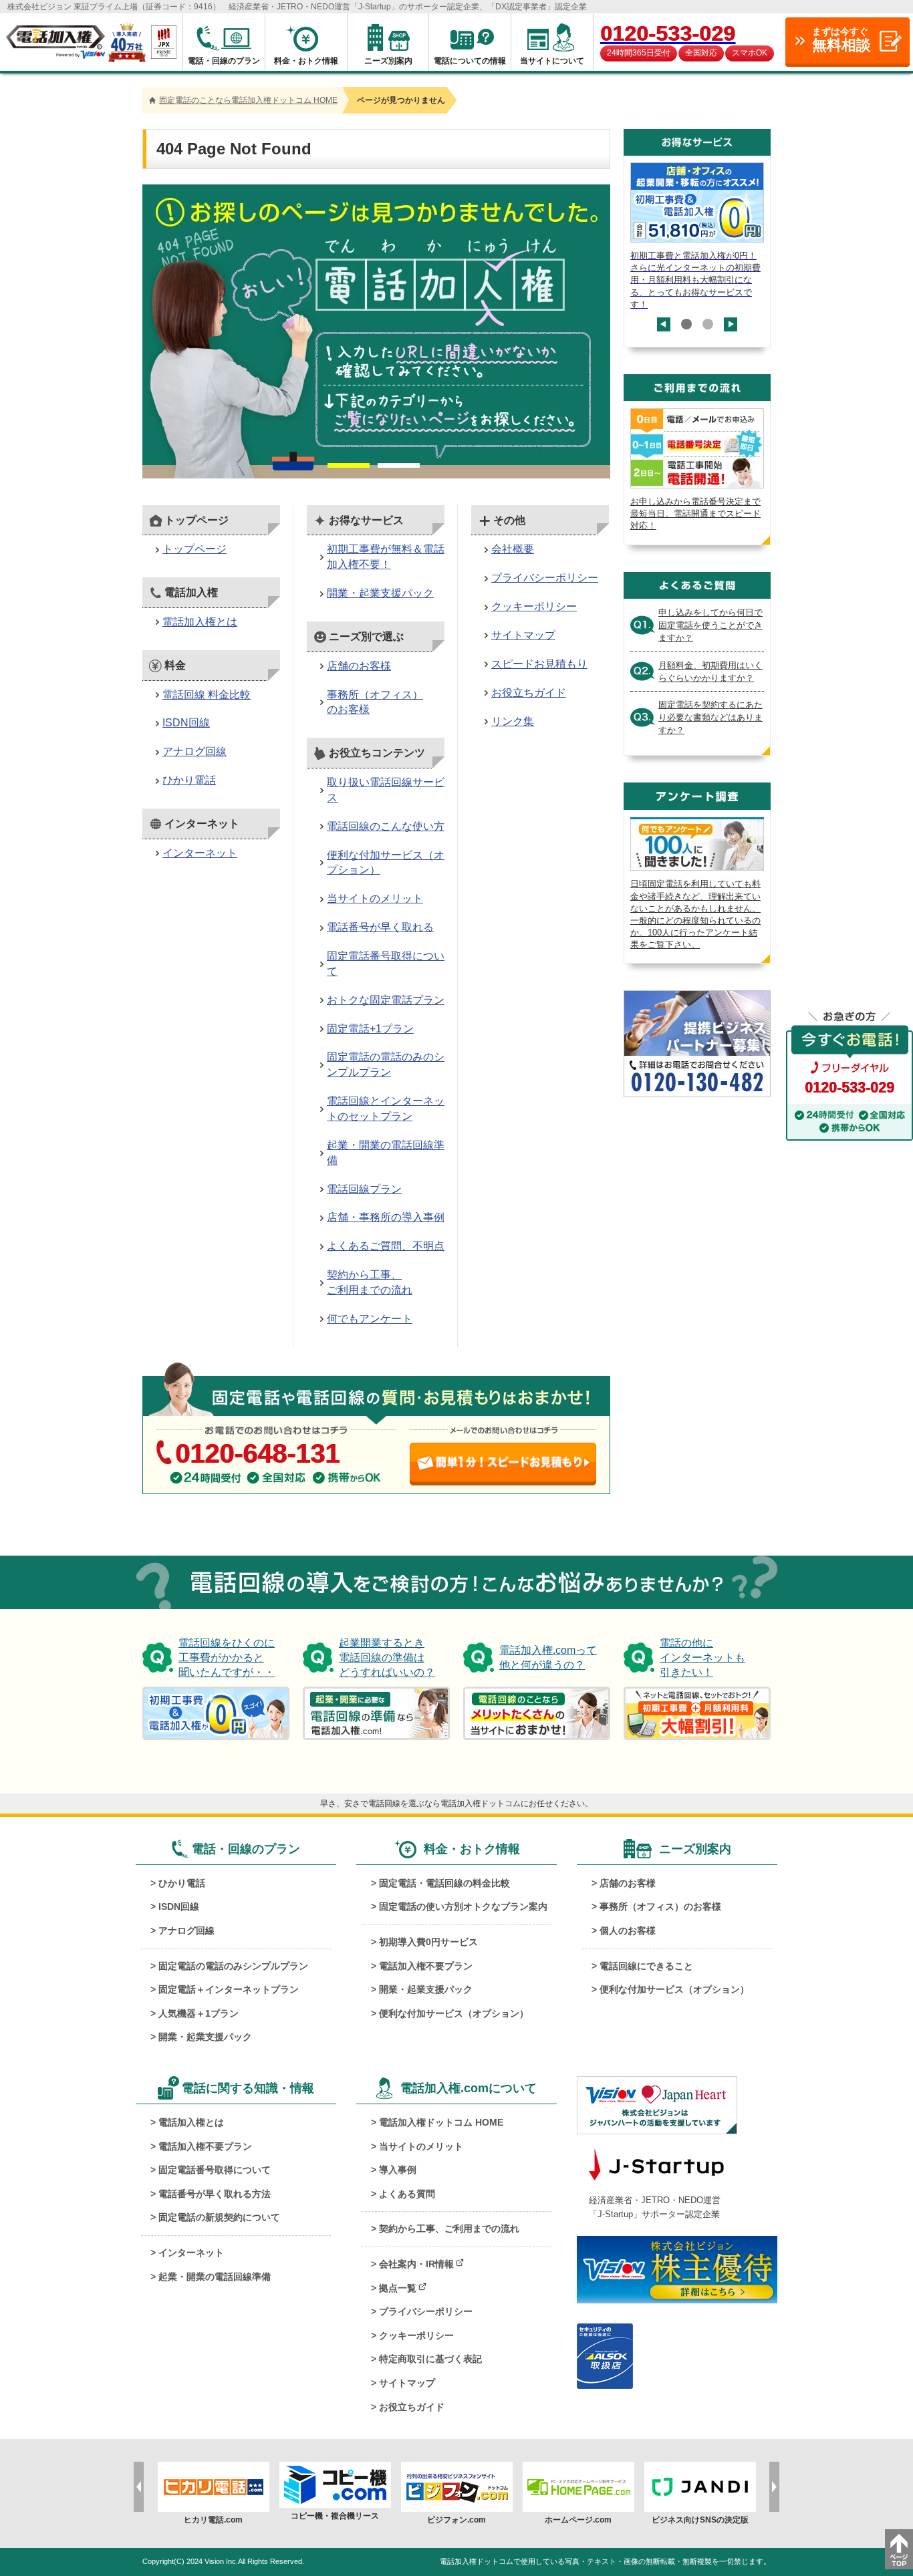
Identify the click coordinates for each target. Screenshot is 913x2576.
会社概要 (513, 549)
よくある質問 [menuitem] (407, 2194)
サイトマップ (523, 635)
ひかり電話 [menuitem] (182, 1883)
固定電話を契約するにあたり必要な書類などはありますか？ (710, 717)
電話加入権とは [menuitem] (191, 2122)
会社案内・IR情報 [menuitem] (416, 2264)
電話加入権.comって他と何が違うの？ (548, 1658)
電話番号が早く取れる (380, 927)
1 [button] (686, 324)
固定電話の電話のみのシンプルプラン (386, 1064)
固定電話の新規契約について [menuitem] (219, 2217)
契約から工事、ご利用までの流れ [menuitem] (449, 2229)
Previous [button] (664, 331)
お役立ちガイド (529, 693)
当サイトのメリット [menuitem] (421, 2146)
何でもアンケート (370, 1319)
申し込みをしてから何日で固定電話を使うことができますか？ (710, 625)
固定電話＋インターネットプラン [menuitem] (229, 1989)
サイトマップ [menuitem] (407, 2383)
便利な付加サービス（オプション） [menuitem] (454, 2013)
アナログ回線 (194, 751)
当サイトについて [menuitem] (552, 61)
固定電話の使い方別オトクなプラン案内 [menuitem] (463, 1906)
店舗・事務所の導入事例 (386, 1217)
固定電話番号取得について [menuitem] (215, 2170)
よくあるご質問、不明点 (386, 1246)
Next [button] (731, 318)
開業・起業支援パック (380, 593)
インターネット (200, 853)
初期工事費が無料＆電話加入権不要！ (386, 557)
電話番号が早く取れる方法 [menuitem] (215, 2194)
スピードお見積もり (539, 664)
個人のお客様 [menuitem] (628, 1930)
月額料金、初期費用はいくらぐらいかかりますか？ (710, 672)
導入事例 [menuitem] (398, 2170)
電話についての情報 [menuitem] (470, 61)
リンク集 (513, 721)
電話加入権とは (200, 622)
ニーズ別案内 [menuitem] (388, 61)
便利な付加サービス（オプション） (386, 863)
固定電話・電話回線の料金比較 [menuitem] (444, 1883)
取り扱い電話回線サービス (386, 790)
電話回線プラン (364, 1189)
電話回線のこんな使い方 (386, 826)
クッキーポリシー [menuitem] (416, 2335)
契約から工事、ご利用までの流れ (370, 1282)
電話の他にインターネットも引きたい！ (702, 1658)
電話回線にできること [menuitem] (646, 1966)
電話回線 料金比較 (207, 695)
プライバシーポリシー (545, 578)
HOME (248, 100)
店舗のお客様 (359, 666)
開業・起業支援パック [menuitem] (205, 2037)
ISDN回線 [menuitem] (179, 1906)
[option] (697, 237)
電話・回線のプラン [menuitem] (224, 61)
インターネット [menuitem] (191, 2253)
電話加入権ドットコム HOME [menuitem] (441, 2122)
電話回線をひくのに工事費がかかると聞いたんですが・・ (227, 1658)
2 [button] (708, 324)
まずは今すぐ (841, 40)
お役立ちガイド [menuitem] (412, 2407)
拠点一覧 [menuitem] (398, 2288)
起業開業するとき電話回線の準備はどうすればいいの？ (387, 1658)
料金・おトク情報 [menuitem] (306, 61)
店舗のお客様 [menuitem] (628, 1883)
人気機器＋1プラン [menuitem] (199, 2013)
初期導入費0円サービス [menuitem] (428, 1942)
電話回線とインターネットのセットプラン (386, 1109)
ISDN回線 (186, 723)
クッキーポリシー (534, 606)
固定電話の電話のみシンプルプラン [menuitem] (233, 1966)
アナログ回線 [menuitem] (186, 1930)
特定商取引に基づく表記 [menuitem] (430, 2359)
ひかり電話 (189, 780)
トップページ (194, 549)
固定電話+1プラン (370, 1029)
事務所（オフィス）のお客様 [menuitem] (660, 1906)
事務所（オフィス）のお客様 (375, 702)
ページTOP (899, 2549)
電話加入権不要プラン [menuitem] (426, 1966)
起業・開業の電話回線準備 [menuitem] (215, 2277)
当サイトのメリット (375, 898)
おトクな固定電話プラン (386, 1000)
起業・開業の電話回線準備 (386, 1153)
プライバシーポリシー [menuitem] (426, 2311)
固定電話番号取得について (386, 964)
